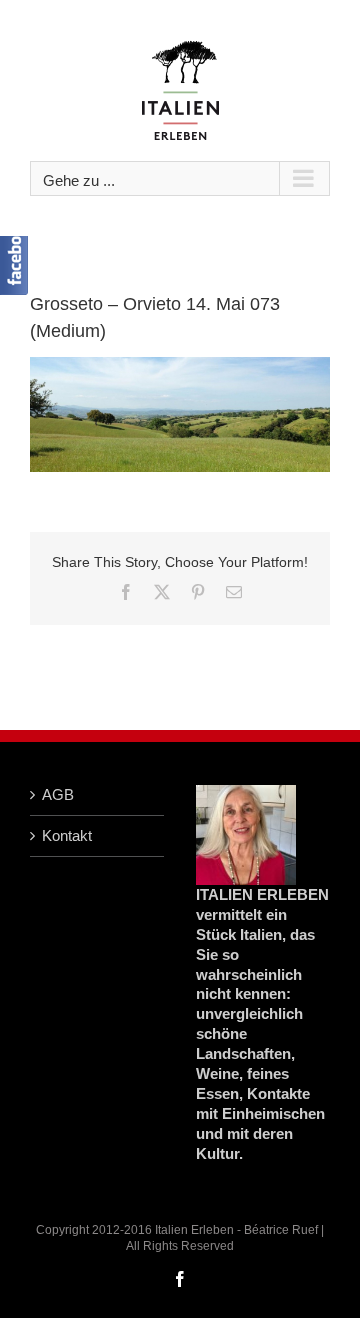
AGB (58, 794)
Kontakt (67, 835)
